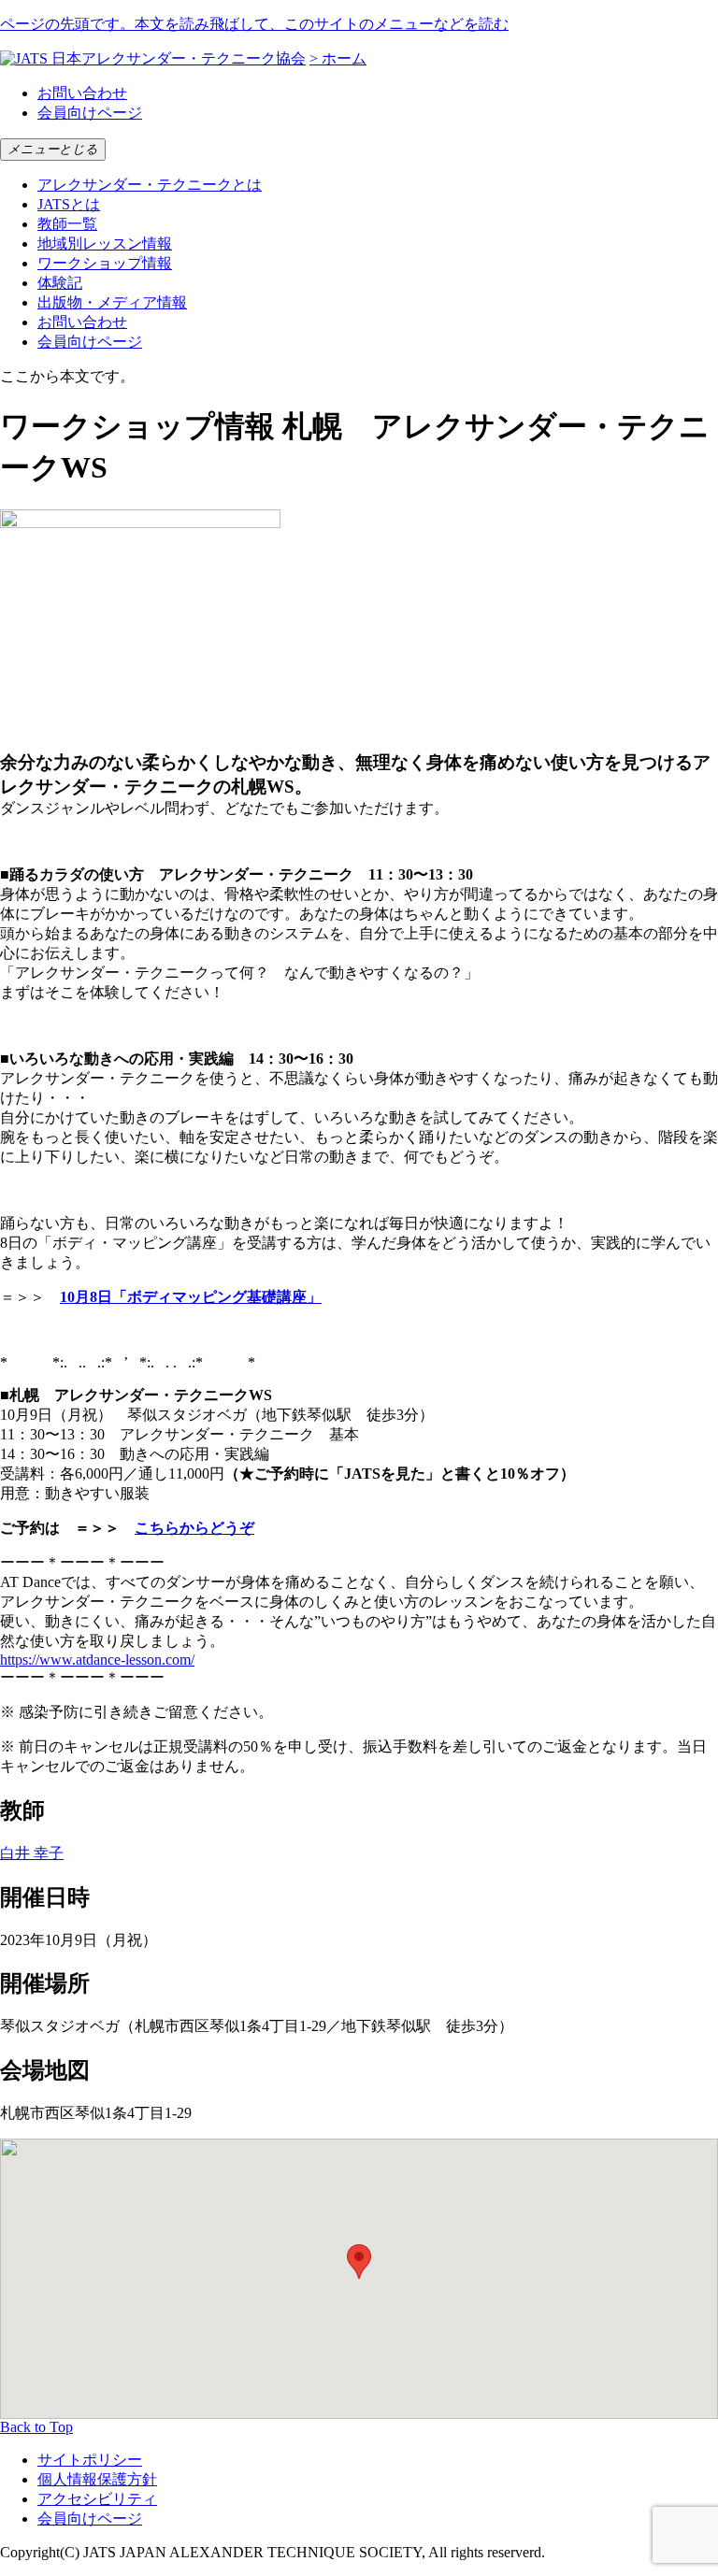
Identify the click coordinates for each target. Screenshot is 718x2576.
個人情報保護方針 (97, 2479)
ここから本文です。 (67, 376)
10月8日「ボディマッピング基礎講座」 (191, 1297)
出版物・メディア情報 (112, 302)
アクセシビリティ (97, 2499)
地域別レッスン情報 (105, 243)
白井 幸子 (32, 1853)
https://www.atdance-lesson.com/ (97, 1660)
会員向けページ (90, 113)
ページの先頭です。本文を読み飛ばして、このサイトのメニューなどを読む (254, 24)
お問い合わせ (82, 93)
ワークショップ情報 (105, 263)
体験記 (60, 283)
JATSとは (69, 204)
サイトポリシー (90, 2460)
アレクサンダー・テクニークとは (150, 185)
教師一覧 (67, 224)
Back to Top (36, 2427)
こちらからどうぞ (194, 1528)
